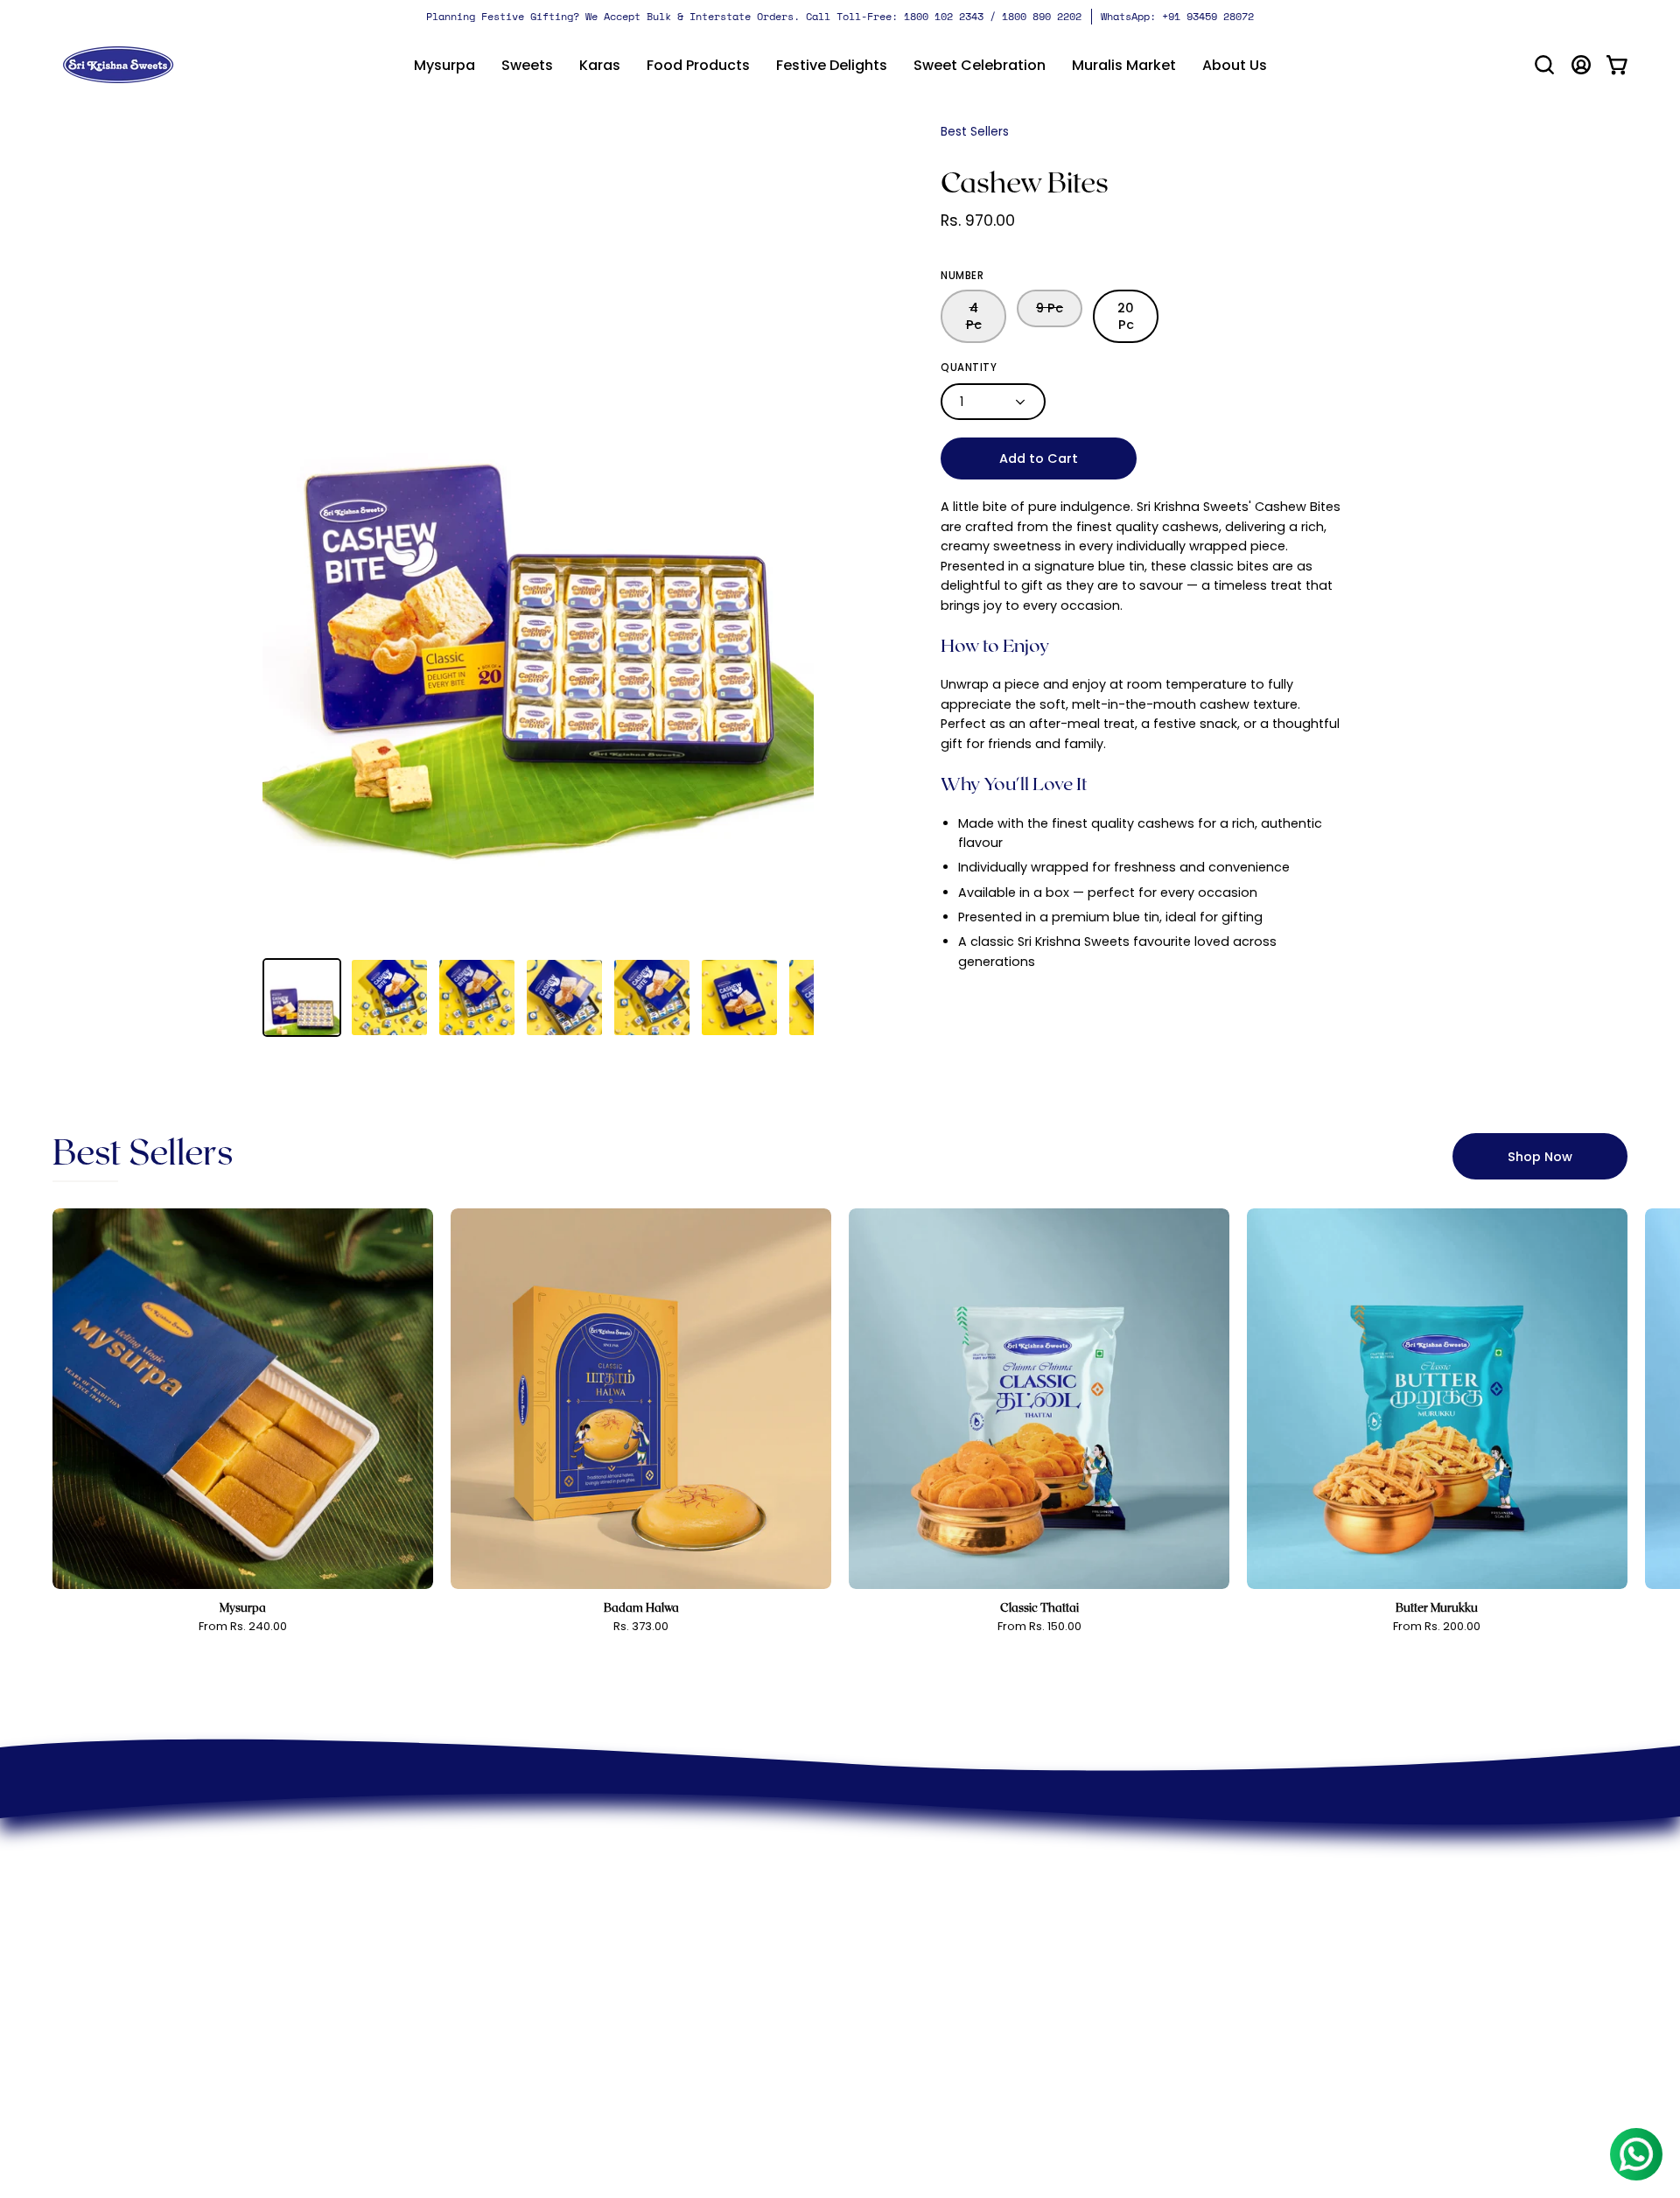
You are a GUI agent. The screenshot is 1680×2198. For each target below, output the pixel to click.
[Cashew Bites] (302, 997)
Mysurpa (243, 1608)
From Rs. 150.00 (1039, 1627)
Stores (642, 1862)
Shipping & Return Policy (941, 1919)
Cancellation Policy (923, 1890)
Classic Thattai (1039, 1608)
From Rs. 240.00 (243, 1627)
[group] (840, 17)
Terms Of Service (917, 1862)
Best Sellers (975, 131)
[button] (527, 65)
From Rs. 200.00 (1437, 1627)
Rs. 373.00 (641, 1627)
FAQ (872, 1948)
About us (650, 1833)
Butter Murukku (1437, 1608)
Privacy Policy (905, 1833)
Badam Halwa (641, 1608)
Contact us (658, 1890)
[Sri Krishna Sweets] (118, 65)
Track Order (900, 1977)
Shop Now (1540, 1157)
